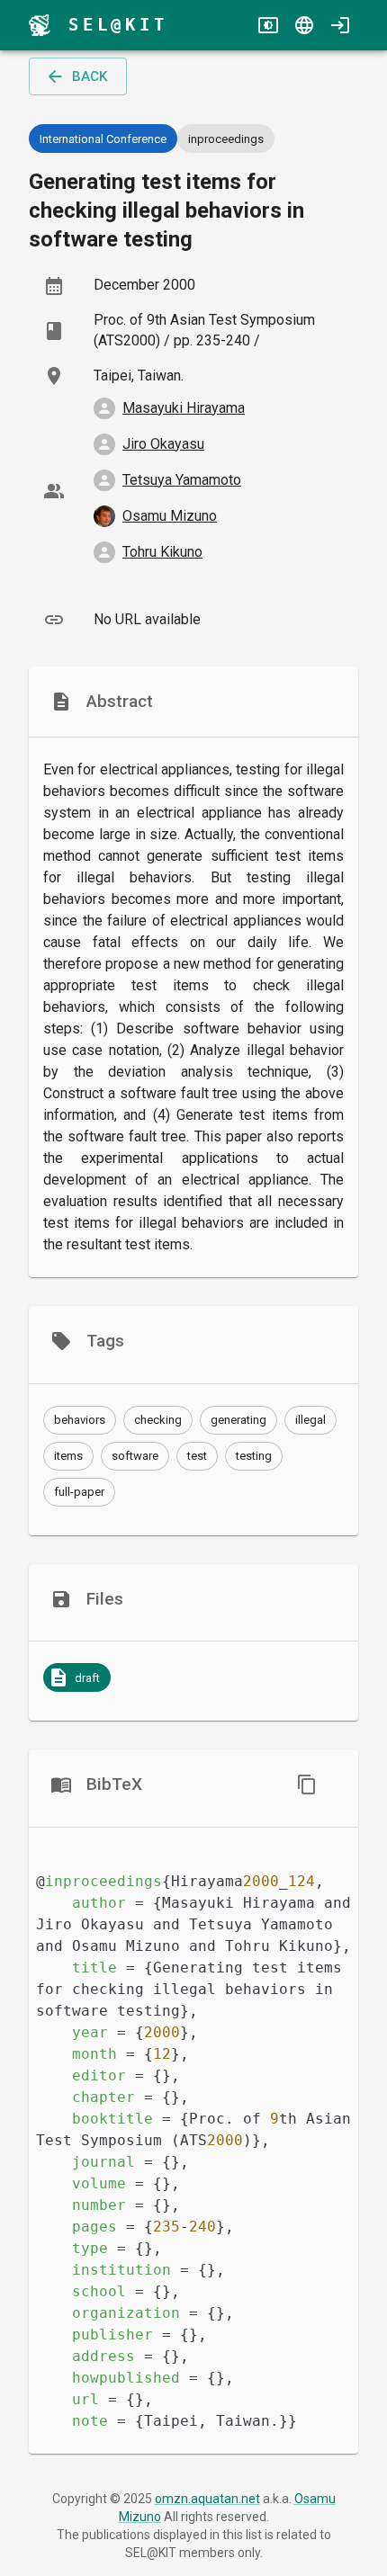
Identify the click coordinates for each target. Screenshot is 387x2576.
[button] (80, 1420)
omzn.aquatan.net (207, 2499)
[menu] (40, 25)
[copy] (307, 1784)
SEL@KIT (118, 25)
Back (90, 76)
